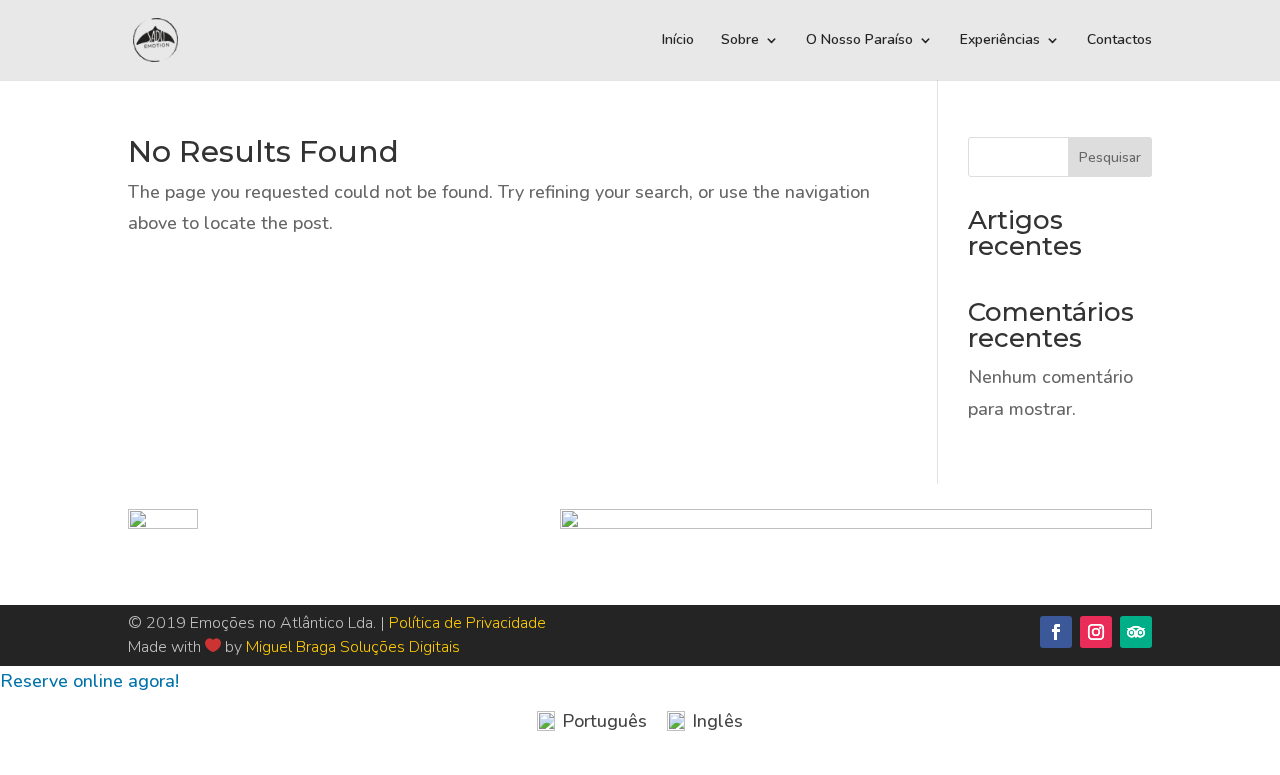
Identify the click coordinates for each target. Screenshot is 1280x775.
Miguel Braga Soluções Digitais (353, 647)
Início (678, 41)
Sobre (740, 41)
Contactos (1119, 41)
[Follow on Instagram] (1096, 632)
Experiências (1000, 41)
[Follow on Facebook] (1056, 632)
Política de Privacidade (467, 623)
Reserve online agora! (89, 681)
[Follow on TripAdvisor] (1136, 632)
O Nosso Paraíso (859, 41)
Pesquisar (1110, 157)
